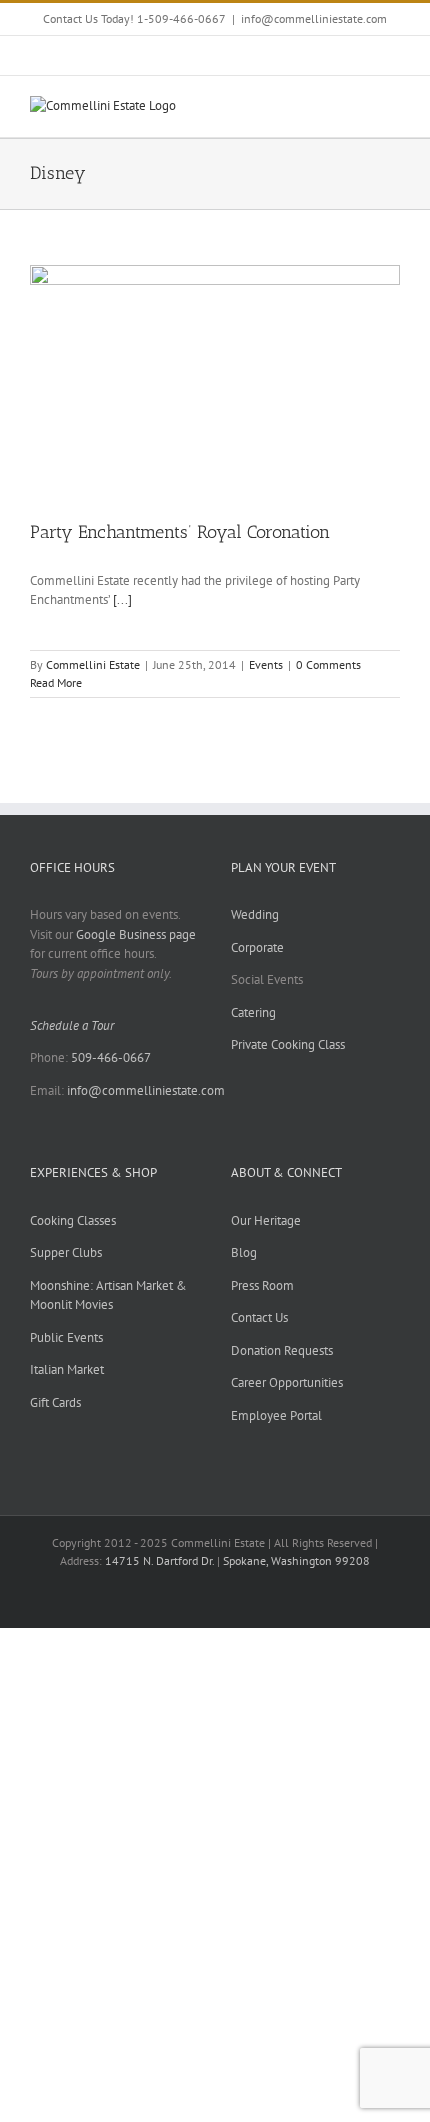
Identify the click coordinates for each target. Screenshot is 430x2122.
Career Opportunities (287, 1382)
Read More (56, 682)
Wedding (255, 914)
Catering (253, 1012)
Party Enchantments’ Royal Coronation (180, 532)
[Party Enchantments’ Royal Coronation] (215, 382)
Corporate (257, 947)
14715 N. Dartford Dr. (161, 1560)
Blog (244, 1252)
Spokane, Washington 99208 (296, 1560)
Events (266, 664)
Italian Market (67, 1369)
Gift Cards (55, 1402)
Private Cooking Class (288, 1044)
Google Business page (136, 934)
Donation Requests (282, 1350)
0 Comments (328, 664)
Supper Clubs (66, 1252)
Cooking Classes (73, 1220)
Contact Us (259, 1317)
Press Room (262, 1285)
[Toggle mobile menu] (392, 106)
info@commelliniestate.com (314, 18)
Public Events (66, 1337)
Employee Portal (276, 1415)
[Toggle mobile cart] (356, 106)
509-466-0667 (111, 1057)
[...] (122, 599)
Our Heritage (266, 1220)
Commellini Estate (93, 664)
